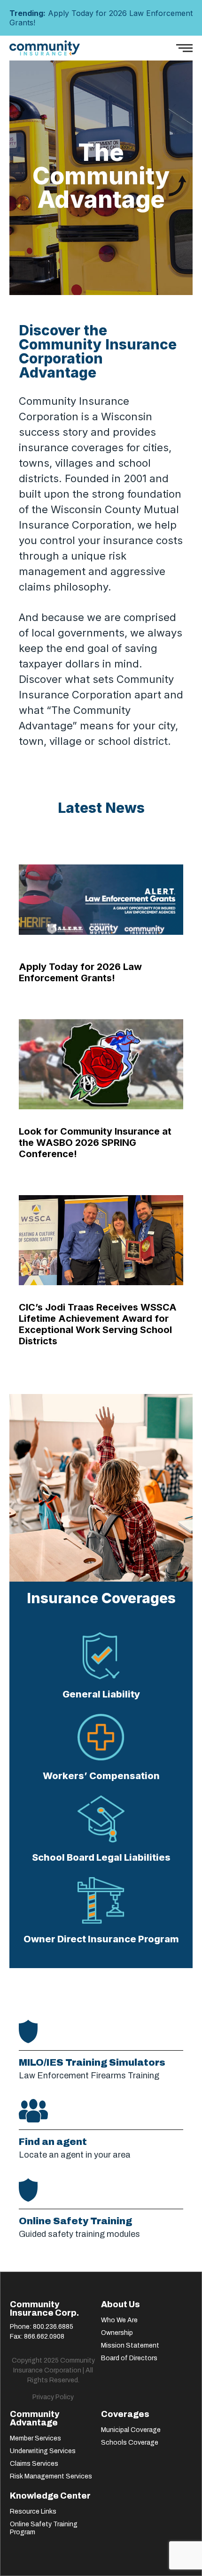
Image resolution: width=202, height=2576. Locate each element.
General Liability (101, 1694)
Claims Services (34, 2464)
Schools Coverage (130, 2443)
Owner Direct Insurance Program (101, 1939)
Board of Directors (129, 2358)
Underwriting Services (43, 2451)
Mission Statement (130, 2345)
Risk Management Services (51, 2476)
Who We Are (119, 2320)
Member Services (35, 2438)
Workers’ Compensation (101, 1776)
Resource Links (33, 2512)
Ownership (117, 2333)
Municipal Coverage (131, 2430)
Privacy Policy (53, 2397)
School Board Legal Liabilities (101, 1857)
